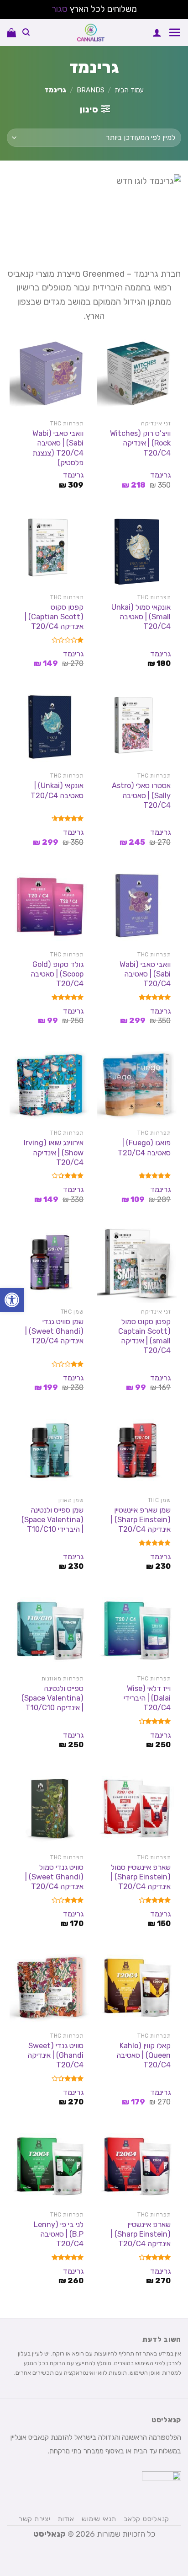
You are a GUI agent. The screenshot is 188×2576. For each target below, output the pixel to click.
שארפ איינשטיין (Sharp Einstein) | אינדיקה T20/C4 (141, 2234)
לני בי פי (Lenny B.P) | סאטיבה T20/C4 (59, 2234)
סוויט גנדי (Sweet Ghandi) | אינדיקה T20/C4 (55, 2055)
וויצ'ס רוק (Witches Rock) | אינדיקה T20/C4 (140, 443)
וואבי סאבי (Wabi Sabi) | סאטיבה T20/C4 (145, 974)
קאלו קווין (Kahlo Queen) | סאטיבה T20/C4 (144, 2055)
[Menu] (175, 32)
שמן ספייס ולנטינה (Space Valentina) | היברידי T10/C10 (52, 1520)
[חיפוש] (26, 32)
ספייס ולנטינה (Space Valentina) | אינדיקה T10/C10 (52, 1698)
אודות (66, 2519)
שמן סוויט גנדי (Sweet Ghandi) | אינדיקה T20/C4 (54, 1331)
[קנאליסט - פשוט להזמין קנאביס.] (91, 32)
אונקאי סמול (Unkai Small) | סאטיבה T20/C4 (141, 617)
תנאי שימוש (99, 2519)
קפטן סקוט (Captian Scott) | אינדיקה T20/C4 (54, 617)
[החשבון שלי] (157, 32)
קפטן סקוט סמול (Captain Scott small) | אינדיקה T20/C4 (144, 1336)
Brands (91, 90)
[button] (12, 1300)
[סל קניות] (11, 32)
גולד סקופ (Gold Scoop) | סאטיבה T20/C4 (57, 974)
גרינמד (160, 475)
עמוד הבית (129, 90)
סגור (60, 9)
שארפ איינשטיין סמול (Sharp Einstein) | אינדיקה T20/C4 (141, 1877)
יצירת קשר (35, 2519)
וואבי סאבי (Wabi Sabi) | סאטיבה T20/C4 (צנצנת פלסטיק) (58, 448)
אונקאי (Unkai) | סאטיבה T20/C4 (57, 790)
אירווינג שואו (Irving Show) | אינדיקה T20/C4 (54, 1152)
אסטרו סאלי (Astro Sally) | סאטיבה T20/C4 (141, 795)
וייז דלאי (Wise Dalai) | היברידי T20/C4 (147, 1698)
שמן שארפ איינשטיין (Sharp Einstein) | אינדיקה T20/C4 (141, 1520)
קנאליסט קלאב (146, 2519)
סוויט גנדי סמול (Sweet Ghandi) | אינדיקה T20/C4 (54, 1877)
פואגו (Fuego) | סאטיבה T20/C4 (144, 1148)
